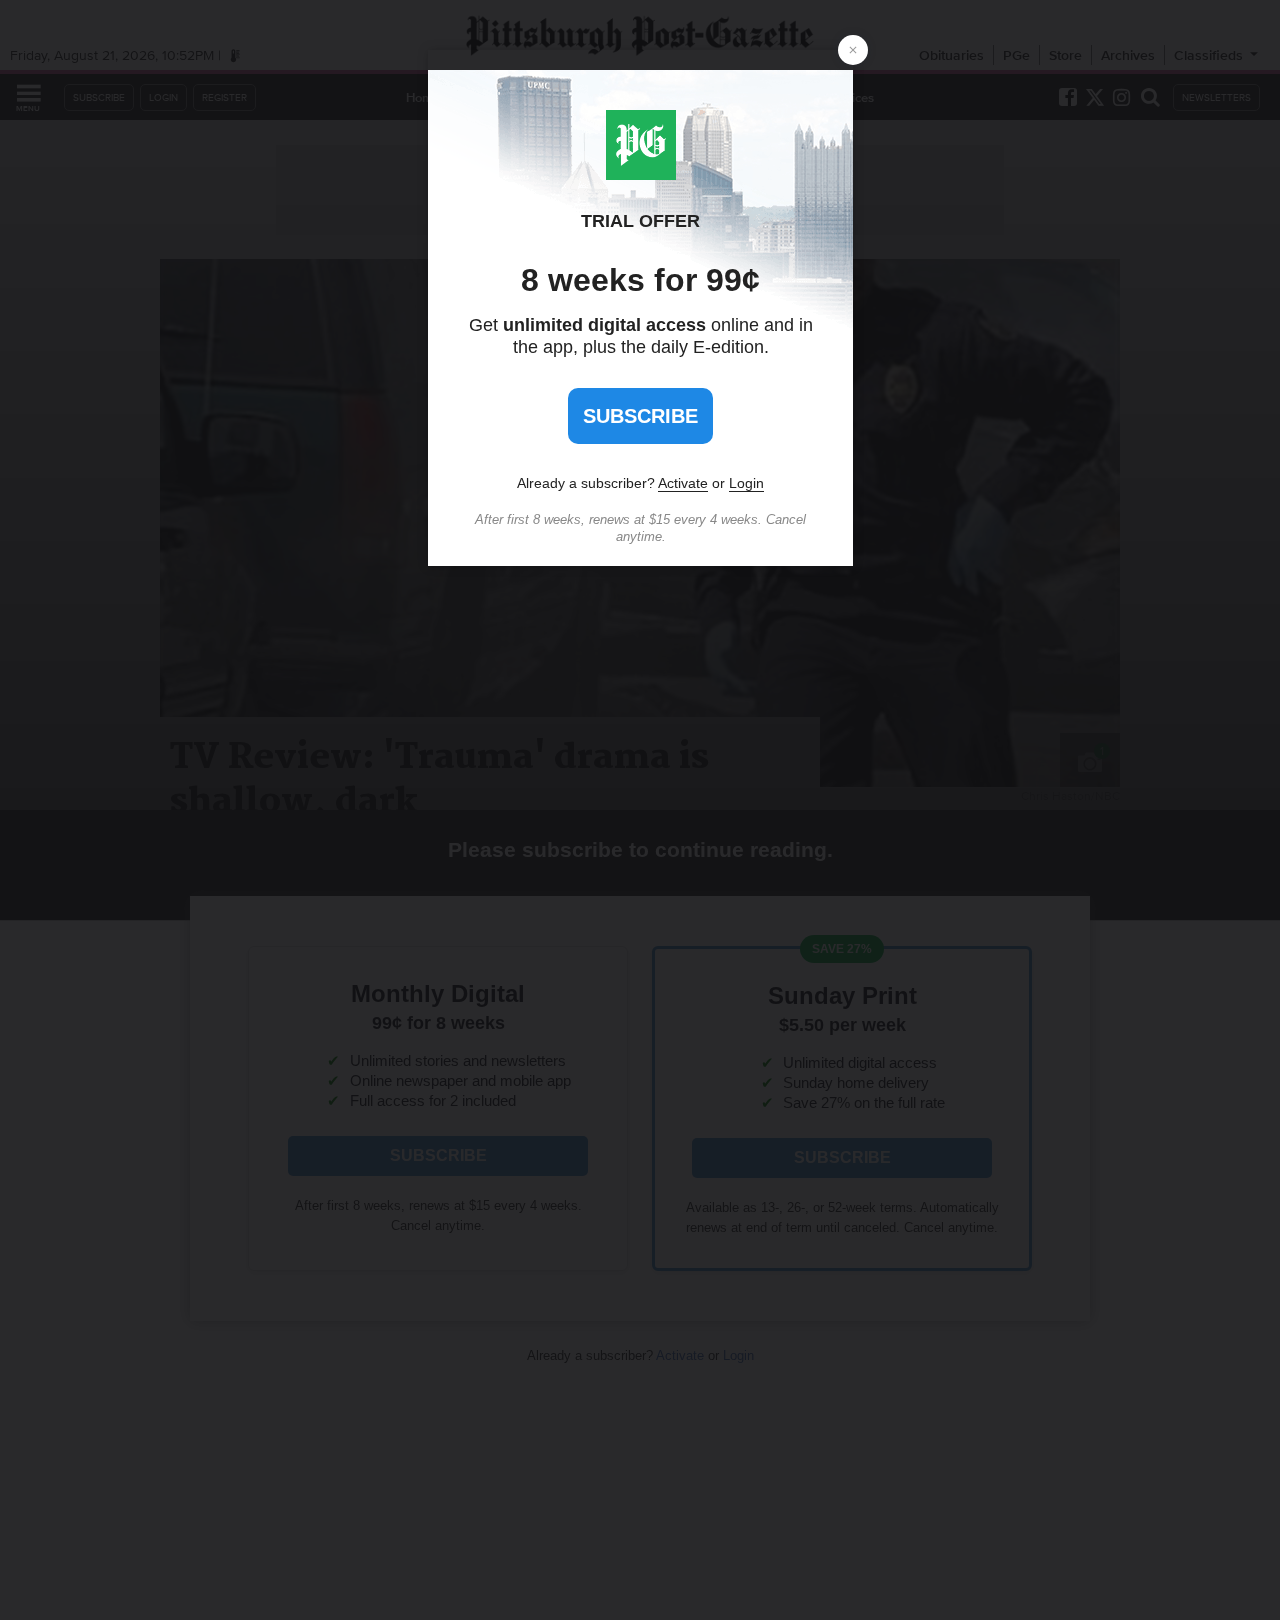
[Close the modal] (853, 50)
